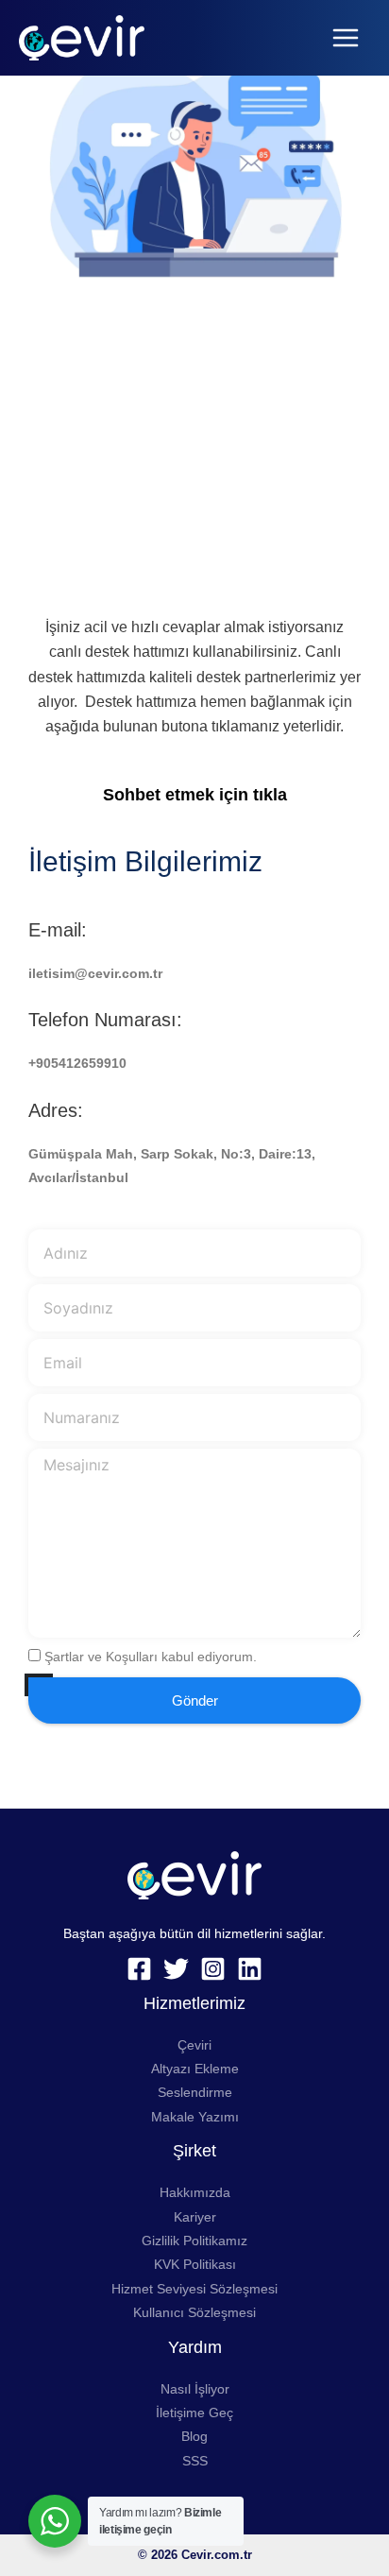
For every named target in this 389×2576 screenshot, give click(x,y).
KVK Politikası (195, 2265)
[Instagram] (213, 1969)
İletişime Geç (194, 2413)
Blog (194, 2437)
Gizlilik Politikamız (194, 2241)
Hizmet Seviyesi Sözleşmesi (194, 2289)
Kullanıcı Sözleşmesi (194, 2313)
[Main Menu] (346, 38)
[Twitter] (176, 1969)
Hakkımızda (195, 2193)
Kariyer (195, 2217)
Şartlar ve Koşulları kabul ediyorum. (151, 1657)
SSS (195, 2461)
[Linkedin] (250, 1969)
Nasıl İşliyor (195, 2389)
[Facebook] (139, 1969)
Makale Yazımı (195, 2117)
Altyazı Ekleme (195, 2069)
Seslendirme (195, 2093)
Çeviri (194, 2045)
